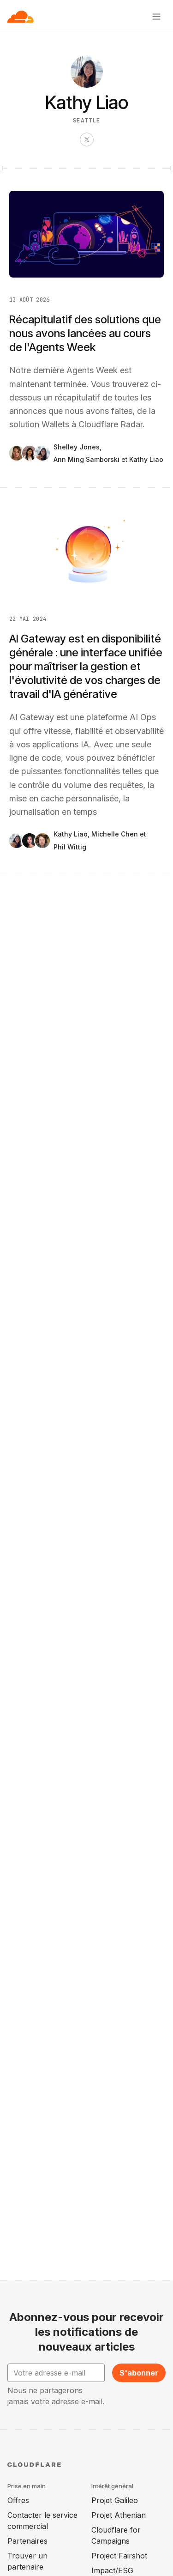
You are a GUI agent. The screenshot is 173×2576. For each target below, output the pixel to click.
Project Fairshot (119, 2556)
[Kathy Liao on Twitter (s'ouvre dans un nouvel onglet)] (87, 139)
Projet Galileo (115, 2500)
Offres (18, 2500)
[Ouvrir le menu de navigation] (156, 17)
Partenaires (27, 2541)
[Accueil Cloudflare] (21, 17)
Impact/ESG (112, 2570)
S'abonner (139, 2373)
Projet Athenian (119, 2515)
